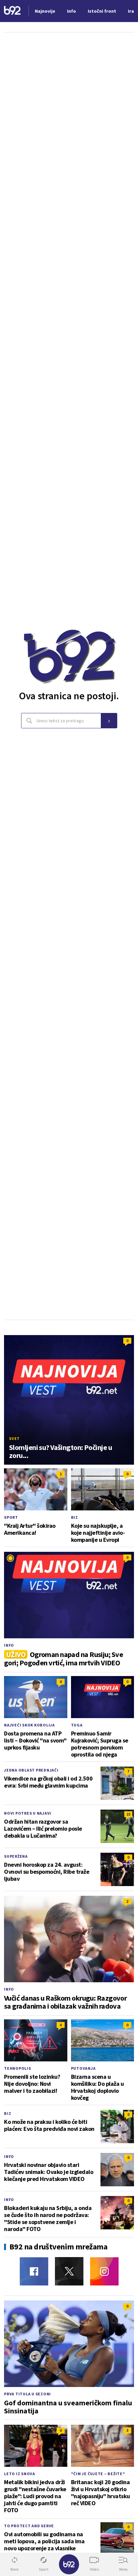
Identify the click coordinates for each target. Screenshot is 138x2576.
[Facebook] (34, 2271)
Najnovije (45, 11)
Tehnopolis (18, 2068)
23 (128, 1814)
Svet (14, 1438)
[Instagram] (104, 2271)
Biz (75, 1517)
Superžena (16, 1856)
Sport (11, 1517)
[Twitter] (69, 2271)
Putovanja (83, 2068)
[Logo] (12, 11)
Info (9, 1645)
